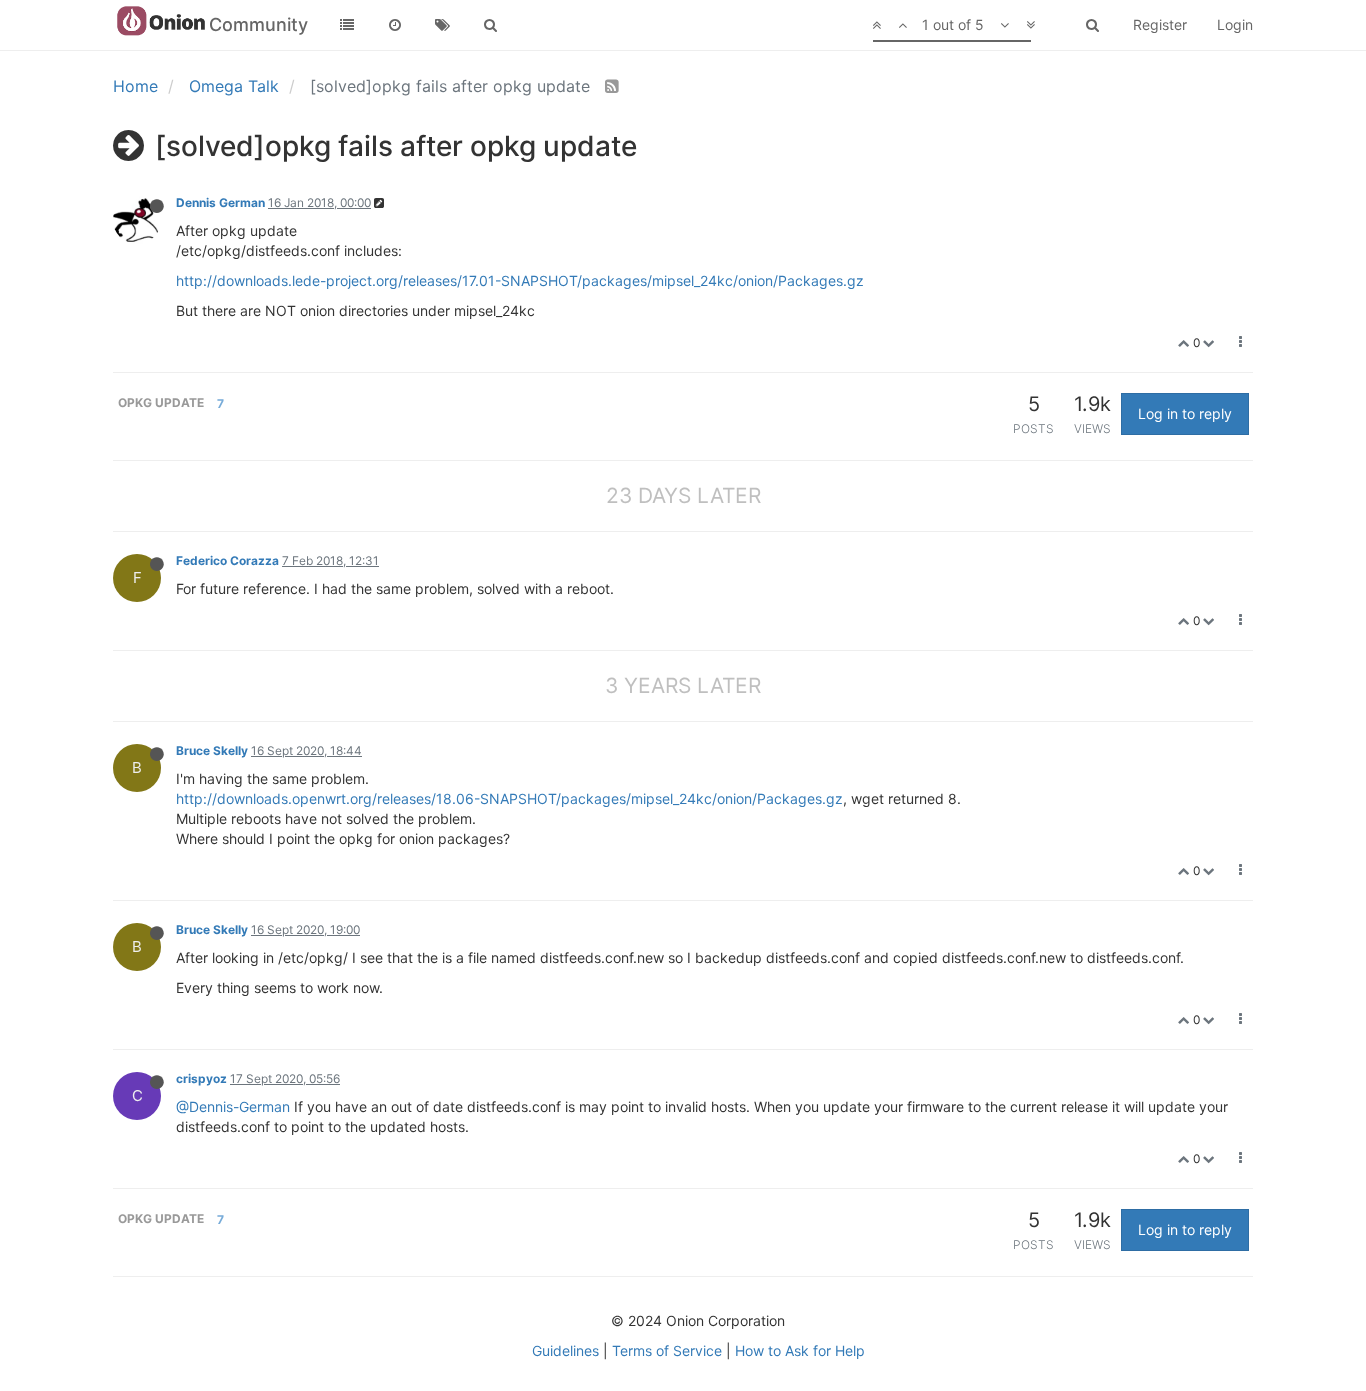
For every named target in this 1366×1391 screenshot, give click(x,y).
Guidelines (565, 1350)
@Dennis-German (233, 1106)
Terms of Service (667, 1350)
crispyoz (201, 1078)
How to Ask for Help (800, 1350)
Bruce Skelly (212, 750)
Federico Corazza (227, 560)
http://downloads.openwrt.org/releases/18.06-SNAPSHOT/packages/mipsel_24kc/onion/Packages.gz (509, 798)
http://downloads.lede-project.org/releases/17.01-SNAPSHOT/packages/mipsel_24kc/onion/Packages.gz (520, 280)
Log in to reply (1185, 413)
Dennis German (220, 202)
